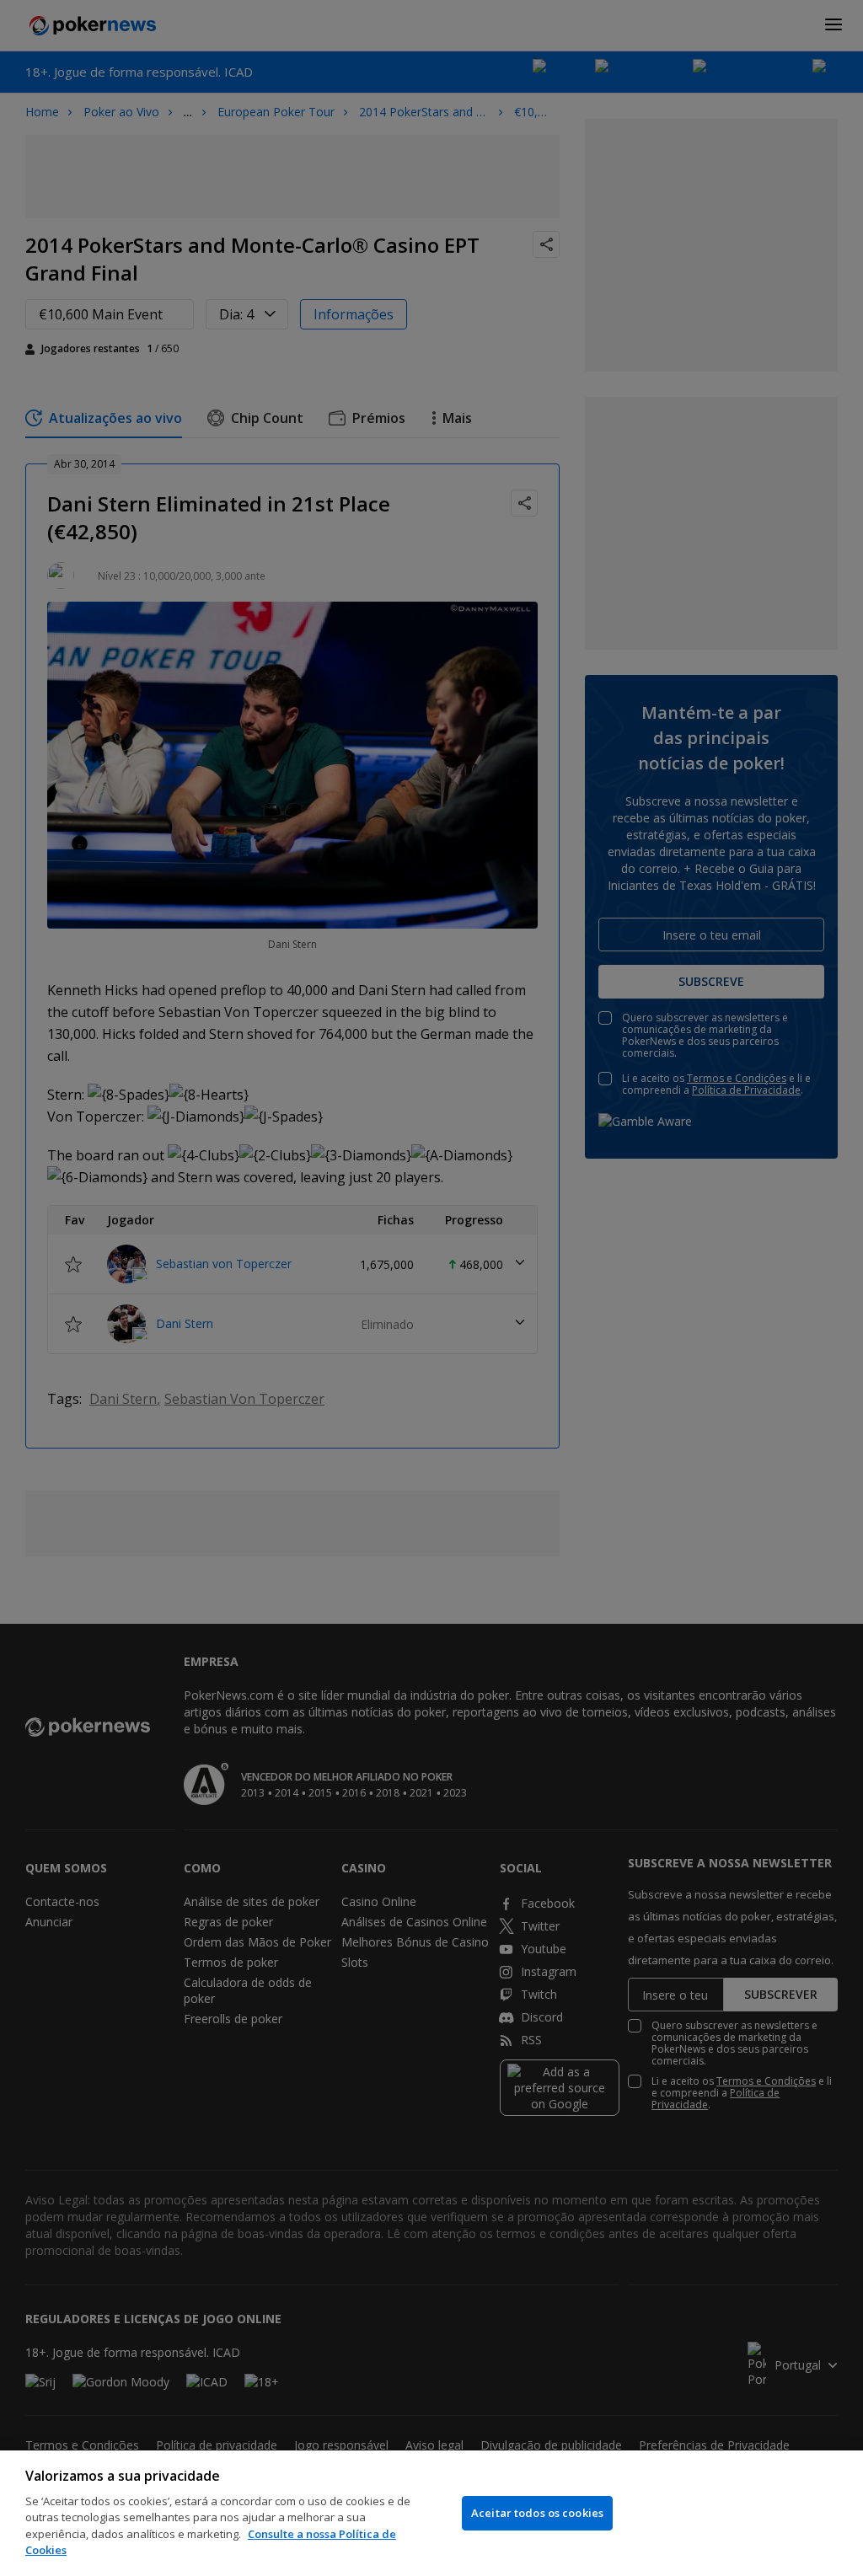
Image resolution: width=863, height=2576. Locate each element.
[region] (431, 2513)
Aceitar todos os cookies (537, 2513)
